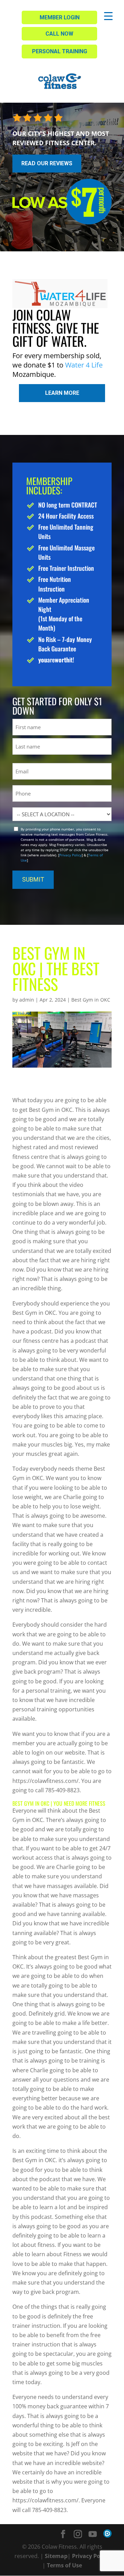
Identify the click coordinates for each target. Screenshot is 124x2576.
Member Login (60, 17)
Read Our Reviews (47, 163)
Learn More (62, 393)
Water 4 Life (84, 365)
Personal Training (60, 51)
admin (27, 1000)
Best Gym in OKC (91, 1000)
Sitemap (56, 2556)
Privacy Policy (70, 855)
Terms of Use (64, 2565)
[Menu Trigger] (108, 16)
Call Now (59, 34)
